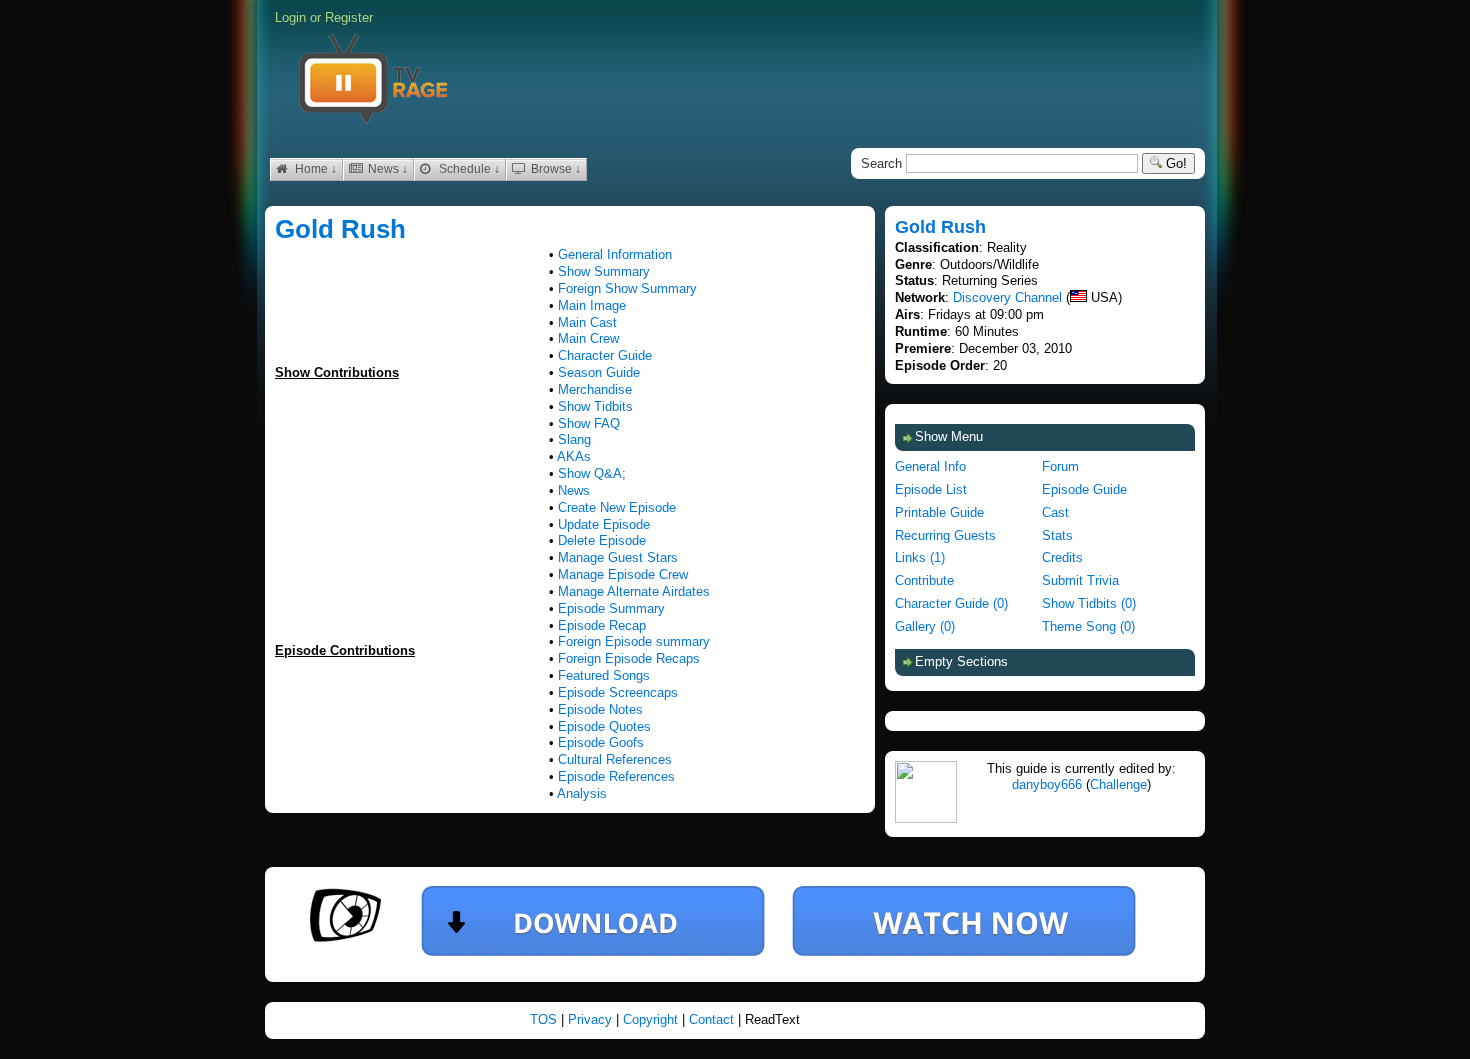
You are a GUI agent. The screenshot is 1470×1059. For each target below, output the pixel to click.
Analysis (582, 793)
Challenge (1118, 784)
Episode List (931, 489)
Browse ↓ (554, 169)
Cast (1055, 512)
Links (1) (920, 557)
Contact (713, 1019)
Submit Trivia (1080, 580)
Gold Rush (340, 229)
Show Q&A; (592, 473)
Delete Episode (602, 540)
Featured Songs (604, 675)
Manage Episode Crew (623, 574)
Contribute (924, 580)
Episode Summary (611, 608)
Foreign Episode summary (634, 641)
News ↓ (386, 169)
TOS (545, 1019)
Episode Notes (600, 709)
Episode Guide (1084, 489)
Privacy (592, 1019)
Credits (1062, 557)
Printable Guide (939, 512)
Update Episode (604, 524)
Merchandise (595, 389)
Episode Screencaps (618, 692)
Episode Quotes (604, 726)
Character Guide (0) (951, 603)
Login (290, 17)
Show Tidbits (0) (1089, 603)
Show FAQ (589, 423)
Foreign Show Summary (627, 288)
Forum (1060, 466)
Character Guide (605, 355)
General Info (930, 466)
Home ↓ (314, 169)
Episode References (616, 776)
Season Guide (599, 372)
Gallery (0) (925, 626)
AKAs (574, 456)
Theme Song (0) (1088, 626)
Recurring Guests (945, 535)
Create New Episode (617, 507)
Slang (574, 439)
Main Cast (587, 322)
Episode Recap (602, 625)
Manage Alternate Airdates (634, 591)
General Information (615, 254)
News (574, 490)
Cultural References (615, 759)
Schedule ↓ (468, 169)
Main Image (592, 305)
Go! (1174, 163)
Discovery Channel (1007, 297)
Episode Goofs (601, 742)
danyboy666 (1047, 784)
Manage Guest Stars (618, 557)
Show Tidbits (595, 406)
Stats (1057, 535)
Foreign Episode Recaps (629, 658)
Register (349, 17)
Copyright (652, 1019)
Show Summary (604, 271)
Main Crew (588, 338)
